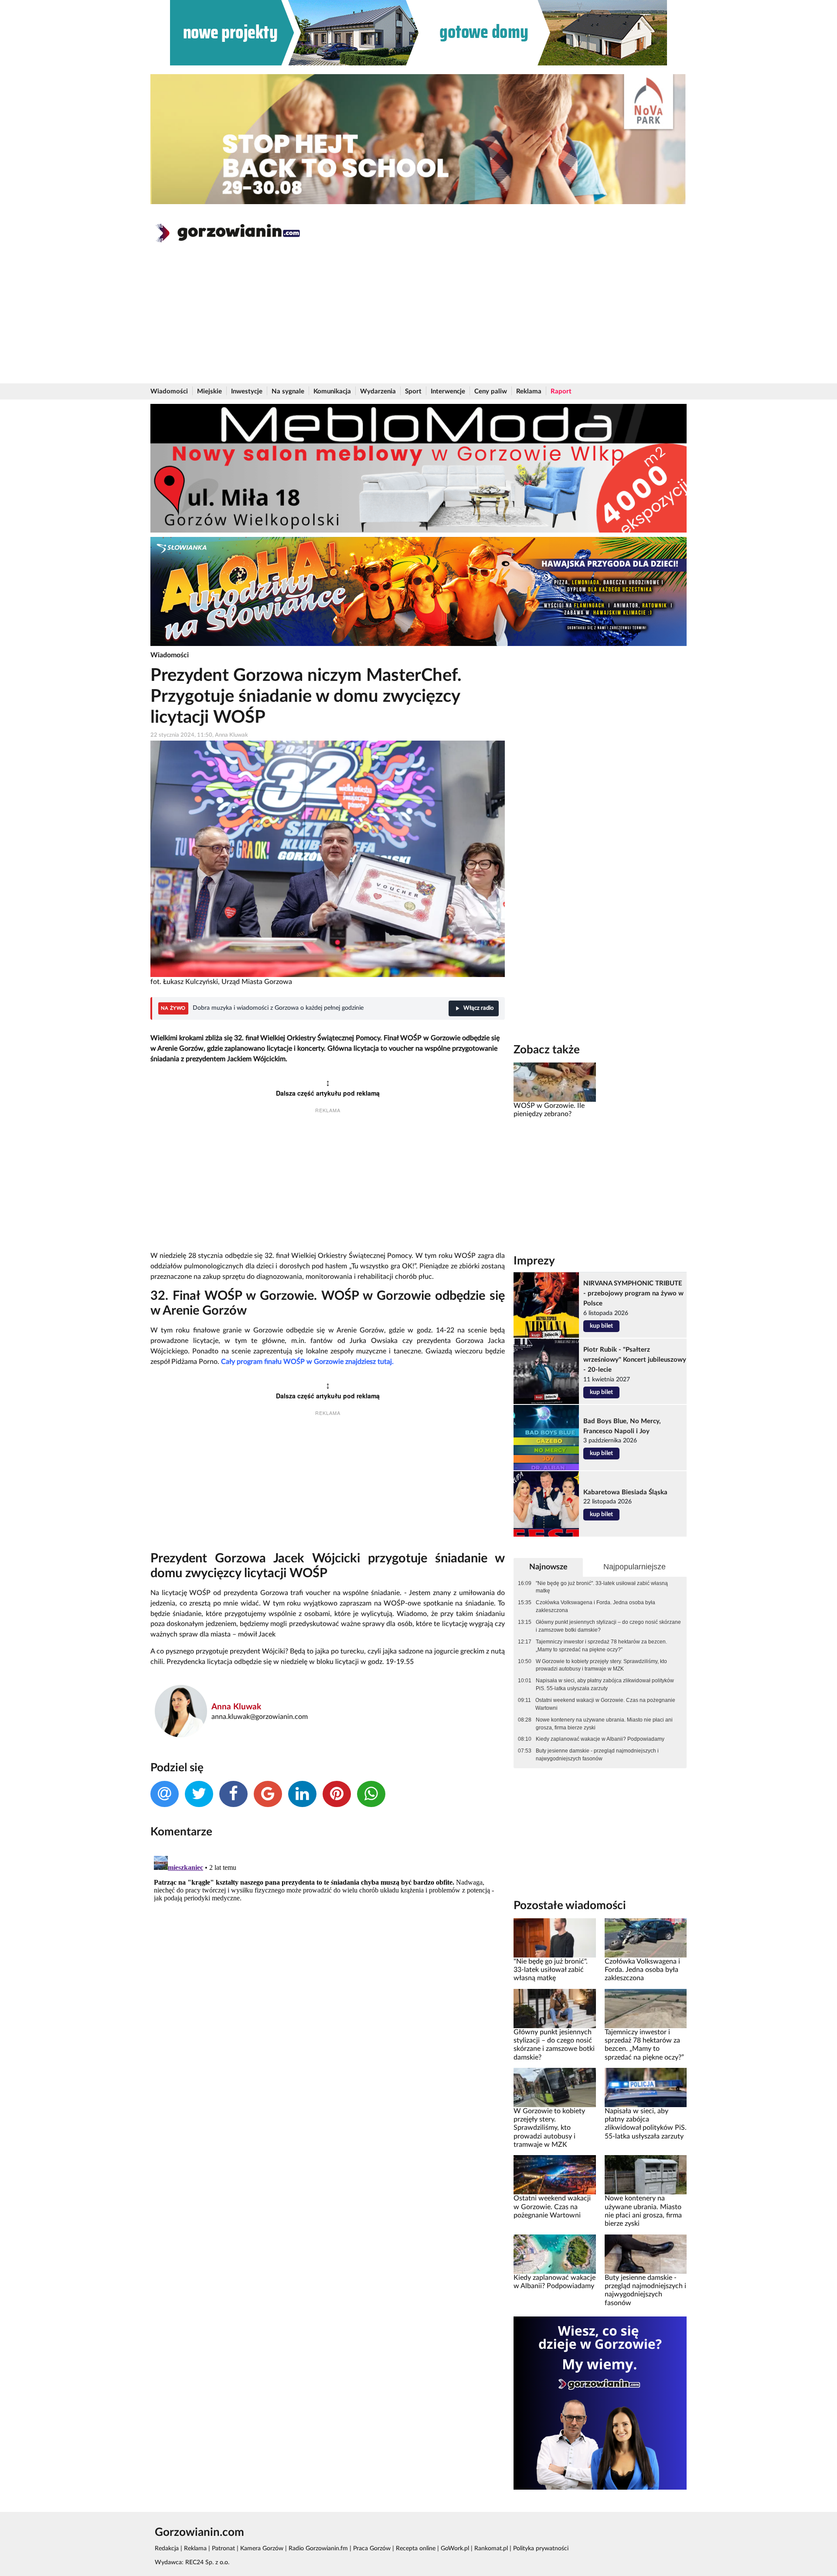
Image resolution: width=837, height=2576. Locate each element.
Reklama (529, 391)
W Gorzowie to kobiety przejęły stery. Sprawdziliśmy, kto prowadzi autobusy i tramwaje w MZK (601, 1665)
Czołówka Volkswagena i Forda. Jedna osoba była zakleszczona (595, 1606)
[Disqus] (328, 1961)
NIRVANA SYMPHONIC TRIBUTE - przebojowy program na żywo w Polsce (633, 1293)
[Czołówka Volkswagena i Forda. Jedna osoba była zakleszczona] (646, 1937)
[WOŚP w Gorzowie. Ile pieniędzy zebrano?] (555, 1082)
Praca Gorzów (372, 2549)
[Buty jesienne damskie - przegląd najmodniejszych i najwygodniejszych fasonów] (646, 2254)
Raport (561, 391)
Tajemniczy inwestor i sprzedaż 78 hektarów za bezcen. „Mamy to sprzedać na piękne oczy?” (601, 1646)
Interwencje (448, 391)
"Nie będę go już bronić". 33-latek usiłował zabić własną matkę (602, 1587)
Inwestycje (247, 391)
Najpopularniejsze (635, 1567)
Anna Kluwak (236, 1707)
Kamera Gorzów (262, 2549)
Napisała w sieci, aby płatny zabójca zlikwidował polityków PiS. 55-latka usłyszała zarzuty (605, 1684)
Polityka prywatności (541, 2549)
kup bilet (601, 1326)
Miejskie (209, 391)
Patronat (223, 2549)
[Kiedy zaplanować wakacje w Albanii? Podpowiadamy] (555, 2254)
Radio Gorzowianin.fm (318, 2549)
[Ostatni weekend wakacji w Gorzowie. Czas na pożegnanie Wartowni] (555, 2175)
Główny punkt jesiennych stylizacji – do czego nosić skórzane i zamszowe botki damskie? (608, 1626)
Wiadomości (169, 391)
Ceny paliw (491, 391)
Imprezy (534, 1261)
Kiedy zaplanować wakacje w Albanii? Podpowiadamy (600, 1739)
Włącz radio (478, 1008)
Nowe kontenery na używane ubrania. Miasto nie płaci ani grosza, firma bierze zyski (604, 1724)
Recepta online (416, 2549)
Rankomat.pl (491, 2549)
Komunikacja (332, 391)
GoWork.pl (455, 2549)
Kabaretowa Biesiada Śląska (625, 1492)
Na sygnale (288, 391)
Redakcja (167, 2549)
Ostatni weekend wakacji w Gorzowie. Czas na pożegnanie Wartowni (605, 1704)
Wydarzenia (378, 391)
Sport (413, 391)
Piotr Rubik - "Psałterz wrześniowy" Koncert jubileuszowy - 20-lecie (635, 1360)
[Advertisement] (418, 318)
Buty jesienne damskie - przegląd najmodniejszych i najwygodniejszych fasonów (597, 1755)
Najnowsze (548, 1567)
